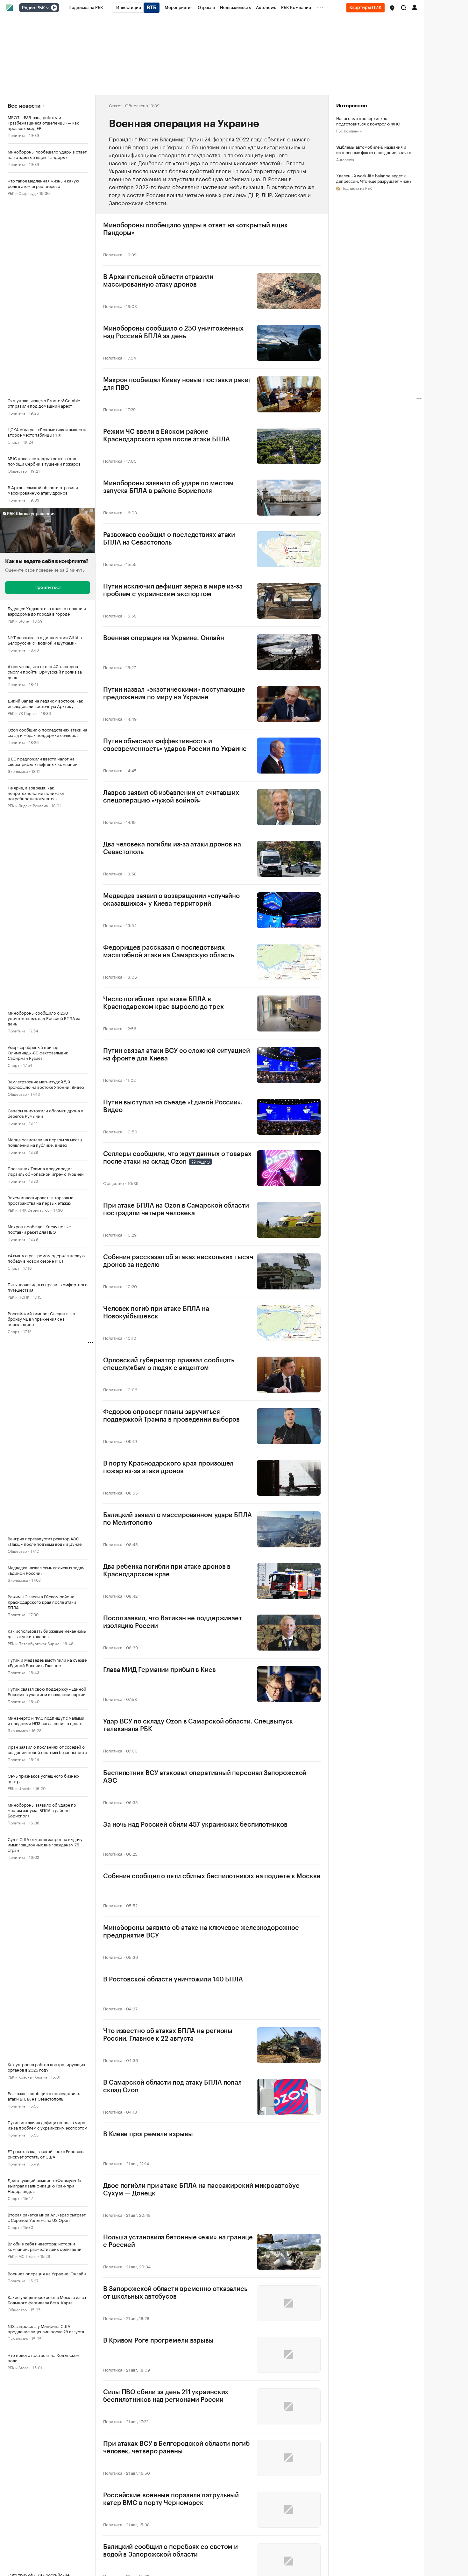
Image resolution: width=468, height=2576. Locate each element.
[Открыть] (47, 8)
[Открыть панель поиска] (404, 8)
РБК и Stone (18, 621)
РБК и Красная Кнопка (27, 2076)
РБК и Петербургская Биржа (33, 1643)
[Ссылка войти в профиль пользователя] (415, 7)
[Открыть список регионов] (392, 8)
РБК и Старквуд (22, 193)
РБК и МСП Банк (22, 2256)
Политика (16, 135)
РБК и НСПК (18, 1297)
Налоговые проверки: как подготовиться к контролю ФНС (368, 121)
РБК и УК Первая (22, 713)
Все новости (24, 106)
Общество (17, 471)
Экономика (18, 771)
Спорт (14, 442)
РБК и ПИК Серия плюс (29, 1210)
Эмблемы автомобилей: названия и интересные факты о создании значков (375, 149)
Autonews (345, 159)
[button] (392, 8)
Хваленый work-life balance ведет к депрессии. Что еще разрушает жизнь (374, 178)
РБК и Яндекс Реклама (28, 805)
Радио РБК (33, 8)
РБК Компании (349, 130)
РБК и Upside (20, 1788)
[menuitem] (86, 8)
